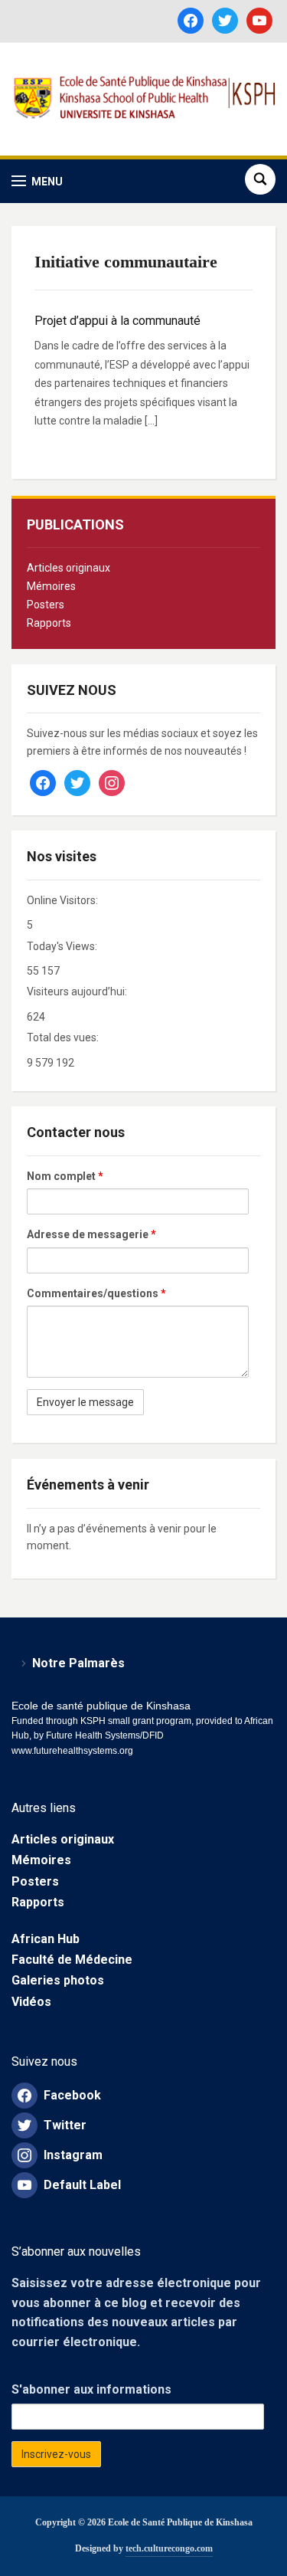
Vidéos (31, 2002)
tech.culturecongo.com (169, 2548)
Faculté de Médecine (72, 1960)
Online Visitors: (64, 900)
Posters (46, 605)
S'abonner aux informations (91, 2389)
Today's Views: (63, 946)
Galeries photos (58, 1980)
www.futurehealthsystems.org (72, 1751)
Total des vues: (64, 1037)
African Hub (46, 1939)
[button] (37, 181)
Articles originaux (68, 568)
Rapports (49, 623)
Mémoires (51, 586)
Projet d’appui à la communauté (117, 321)
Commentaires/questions (96, 1293)
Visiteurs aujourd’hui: (78, 991)
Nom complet (65, 1176)
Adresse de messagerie (91, 1234)
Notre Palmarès (78, 1663)
